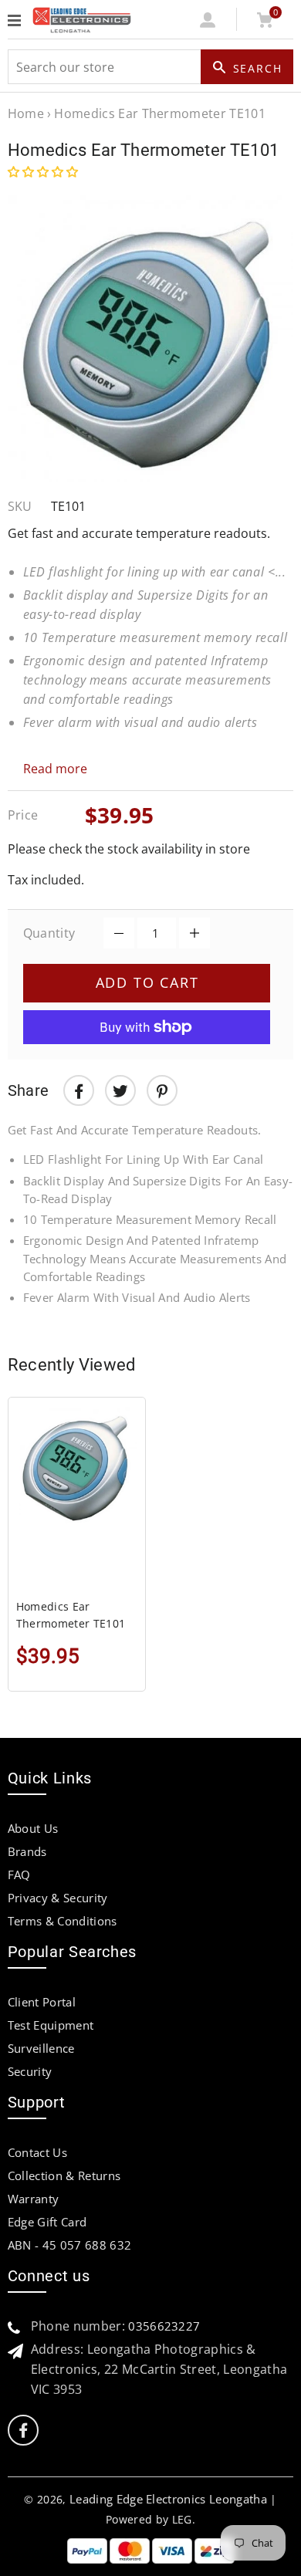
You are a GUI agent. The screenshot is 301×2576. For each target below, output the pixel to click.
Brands (27, 1851)
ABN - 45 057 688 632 (69, 2245)
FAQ (19, 1875)
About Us (33, 1828)
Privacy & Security (58, 1898)
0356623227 (164, 2326)
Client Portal (42, 2002)
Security (30, 2071)
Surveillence (41, 2048)
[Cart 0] (265, 23)
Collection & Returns (64, 2175)
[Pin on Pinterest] (162, 1090)
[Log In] (208, 23)
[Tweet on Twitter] (120, 1090)
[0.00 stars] (44, 171)
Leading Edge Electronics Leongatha (168, 2499)
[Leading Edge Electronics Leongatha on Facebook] (23, 2431)
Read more (55, 769)
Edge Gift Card (47, 2222)
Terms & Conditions (63, 1921)
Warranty (34, 2199)
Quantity (49, 933)
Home (26, 113)
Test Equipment (51, 2025)
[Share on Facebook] (79, 1090)
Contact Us (37, 2152)
